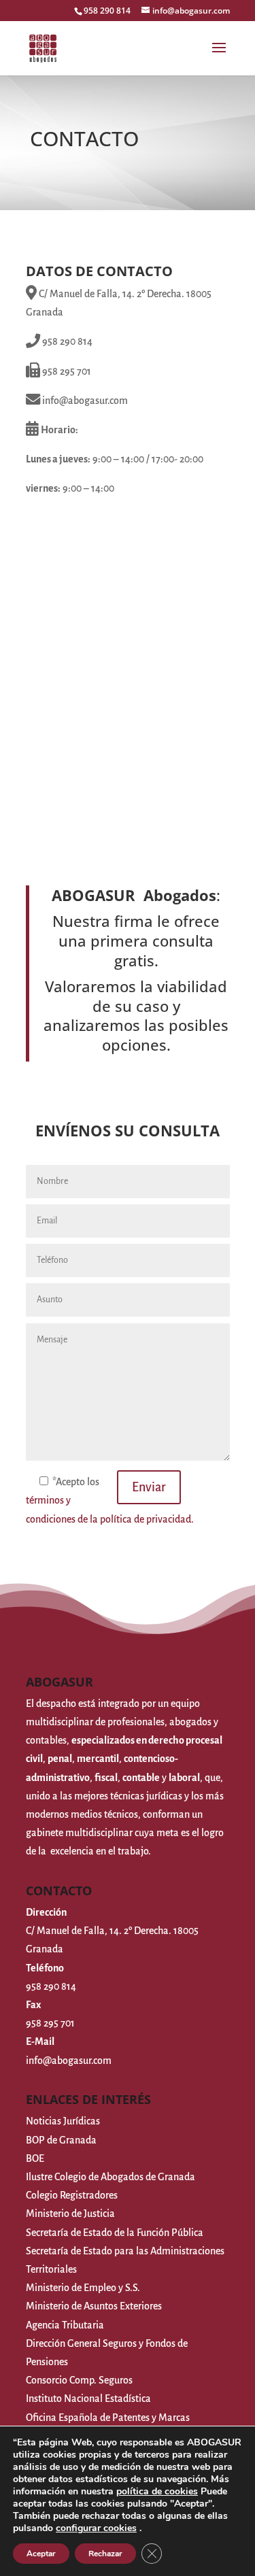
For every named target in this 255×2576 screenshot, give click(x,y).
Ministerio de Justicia (70, 2214)
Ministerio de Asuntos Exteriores (94, 2306)
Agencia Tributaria (65, 2325)
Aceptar (41, 2554)
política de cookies (157, 2491)
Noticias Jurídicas (63, 2121)
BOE (35, 2158)
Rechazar (105, 2554)
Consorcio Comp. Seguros (79, 2380)
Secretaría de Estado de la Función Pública (115, 2233)
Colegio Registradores (72, 2195)
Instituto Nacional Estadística (88, 2399)
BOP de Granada (61, 2140)
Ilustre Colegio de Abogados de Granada (111, 2177)
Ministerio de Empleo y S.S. (83, 2288)
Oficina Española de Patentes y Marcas (108, 2418)
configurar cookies (96, 2528)
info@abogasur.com (69, 2061)
